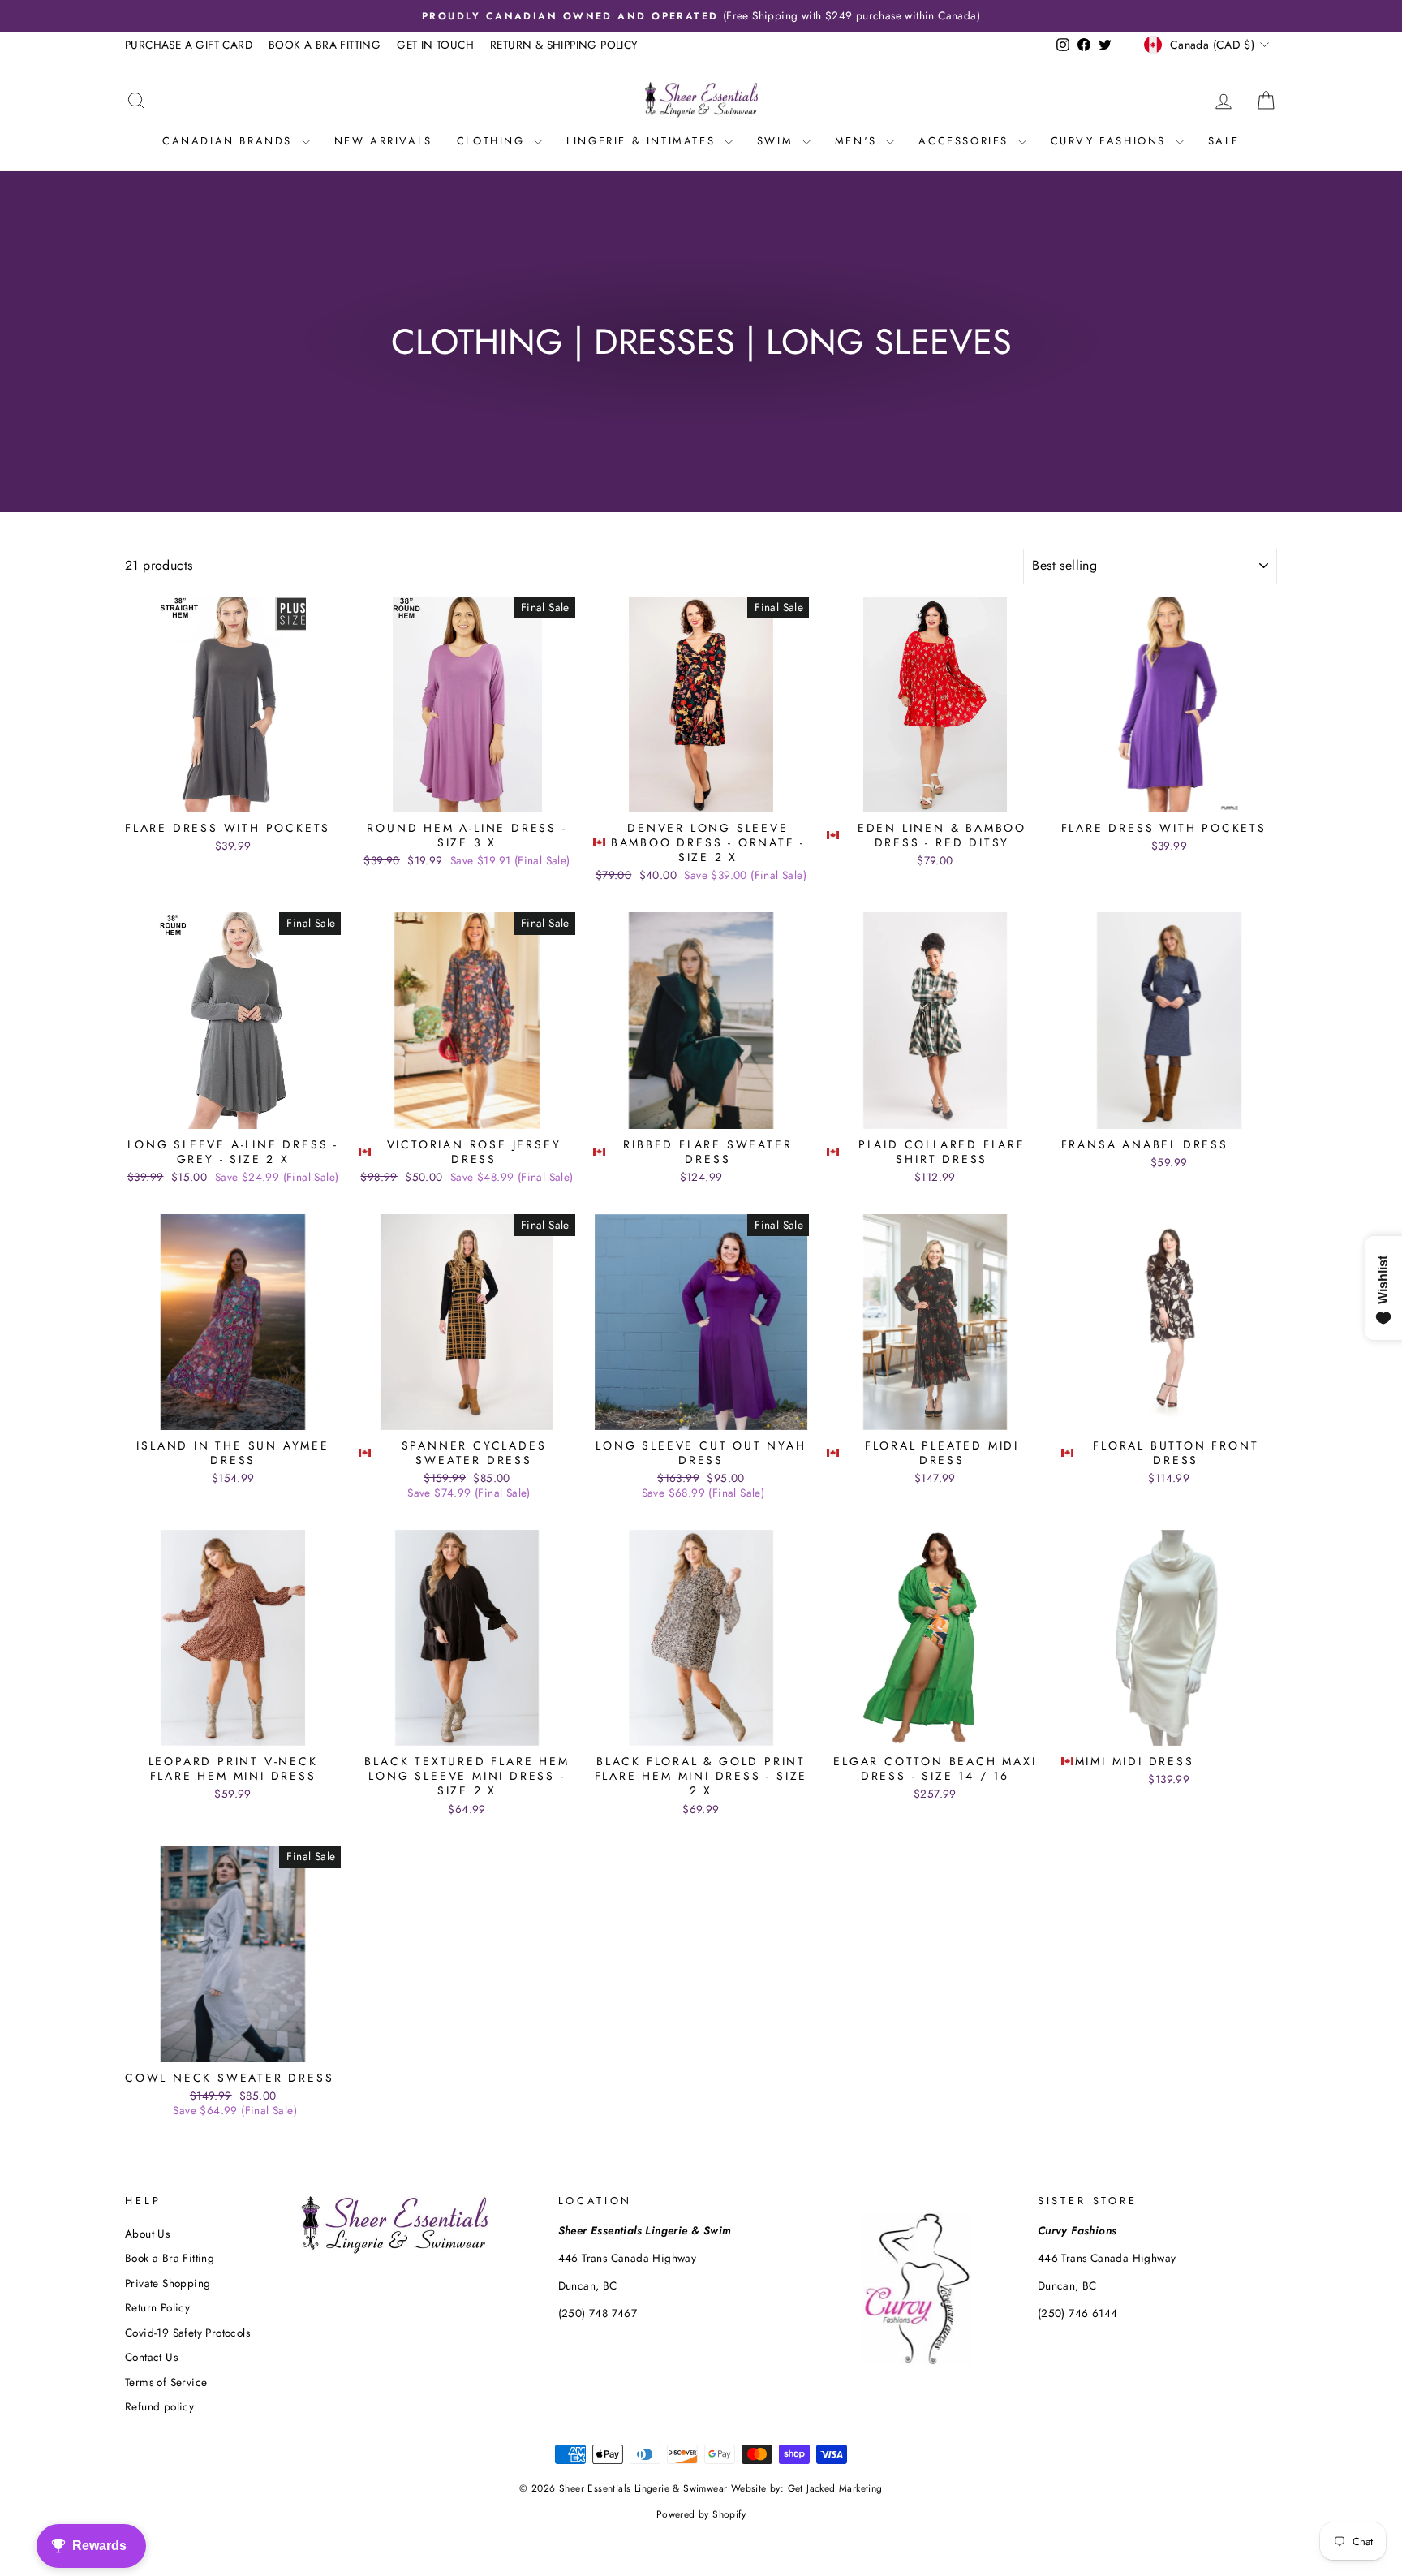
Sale (1224, 141)
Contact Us (151, 2357)
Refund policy (159, 2406)
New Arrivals (383, 141)
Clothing (493, 141)
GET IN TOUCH (435, 45)
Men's (859, 141)
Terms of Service (166, 2382)
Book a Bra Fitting (170, 2258)
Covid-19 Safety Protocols (187, 2333)
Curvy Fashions (1111, 141)
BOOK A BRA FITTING (325, 45)
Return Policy (157, 2307)
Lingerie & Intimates (643, 141)
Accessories (966, 141)
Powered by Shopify (701, 2514)
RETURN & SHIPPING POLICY (564, 45)
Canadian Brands (230, 141)
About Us (147, 2234)
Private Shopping (168, 2283)
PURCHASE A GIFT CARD (189, 45)
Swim (778, 141)
